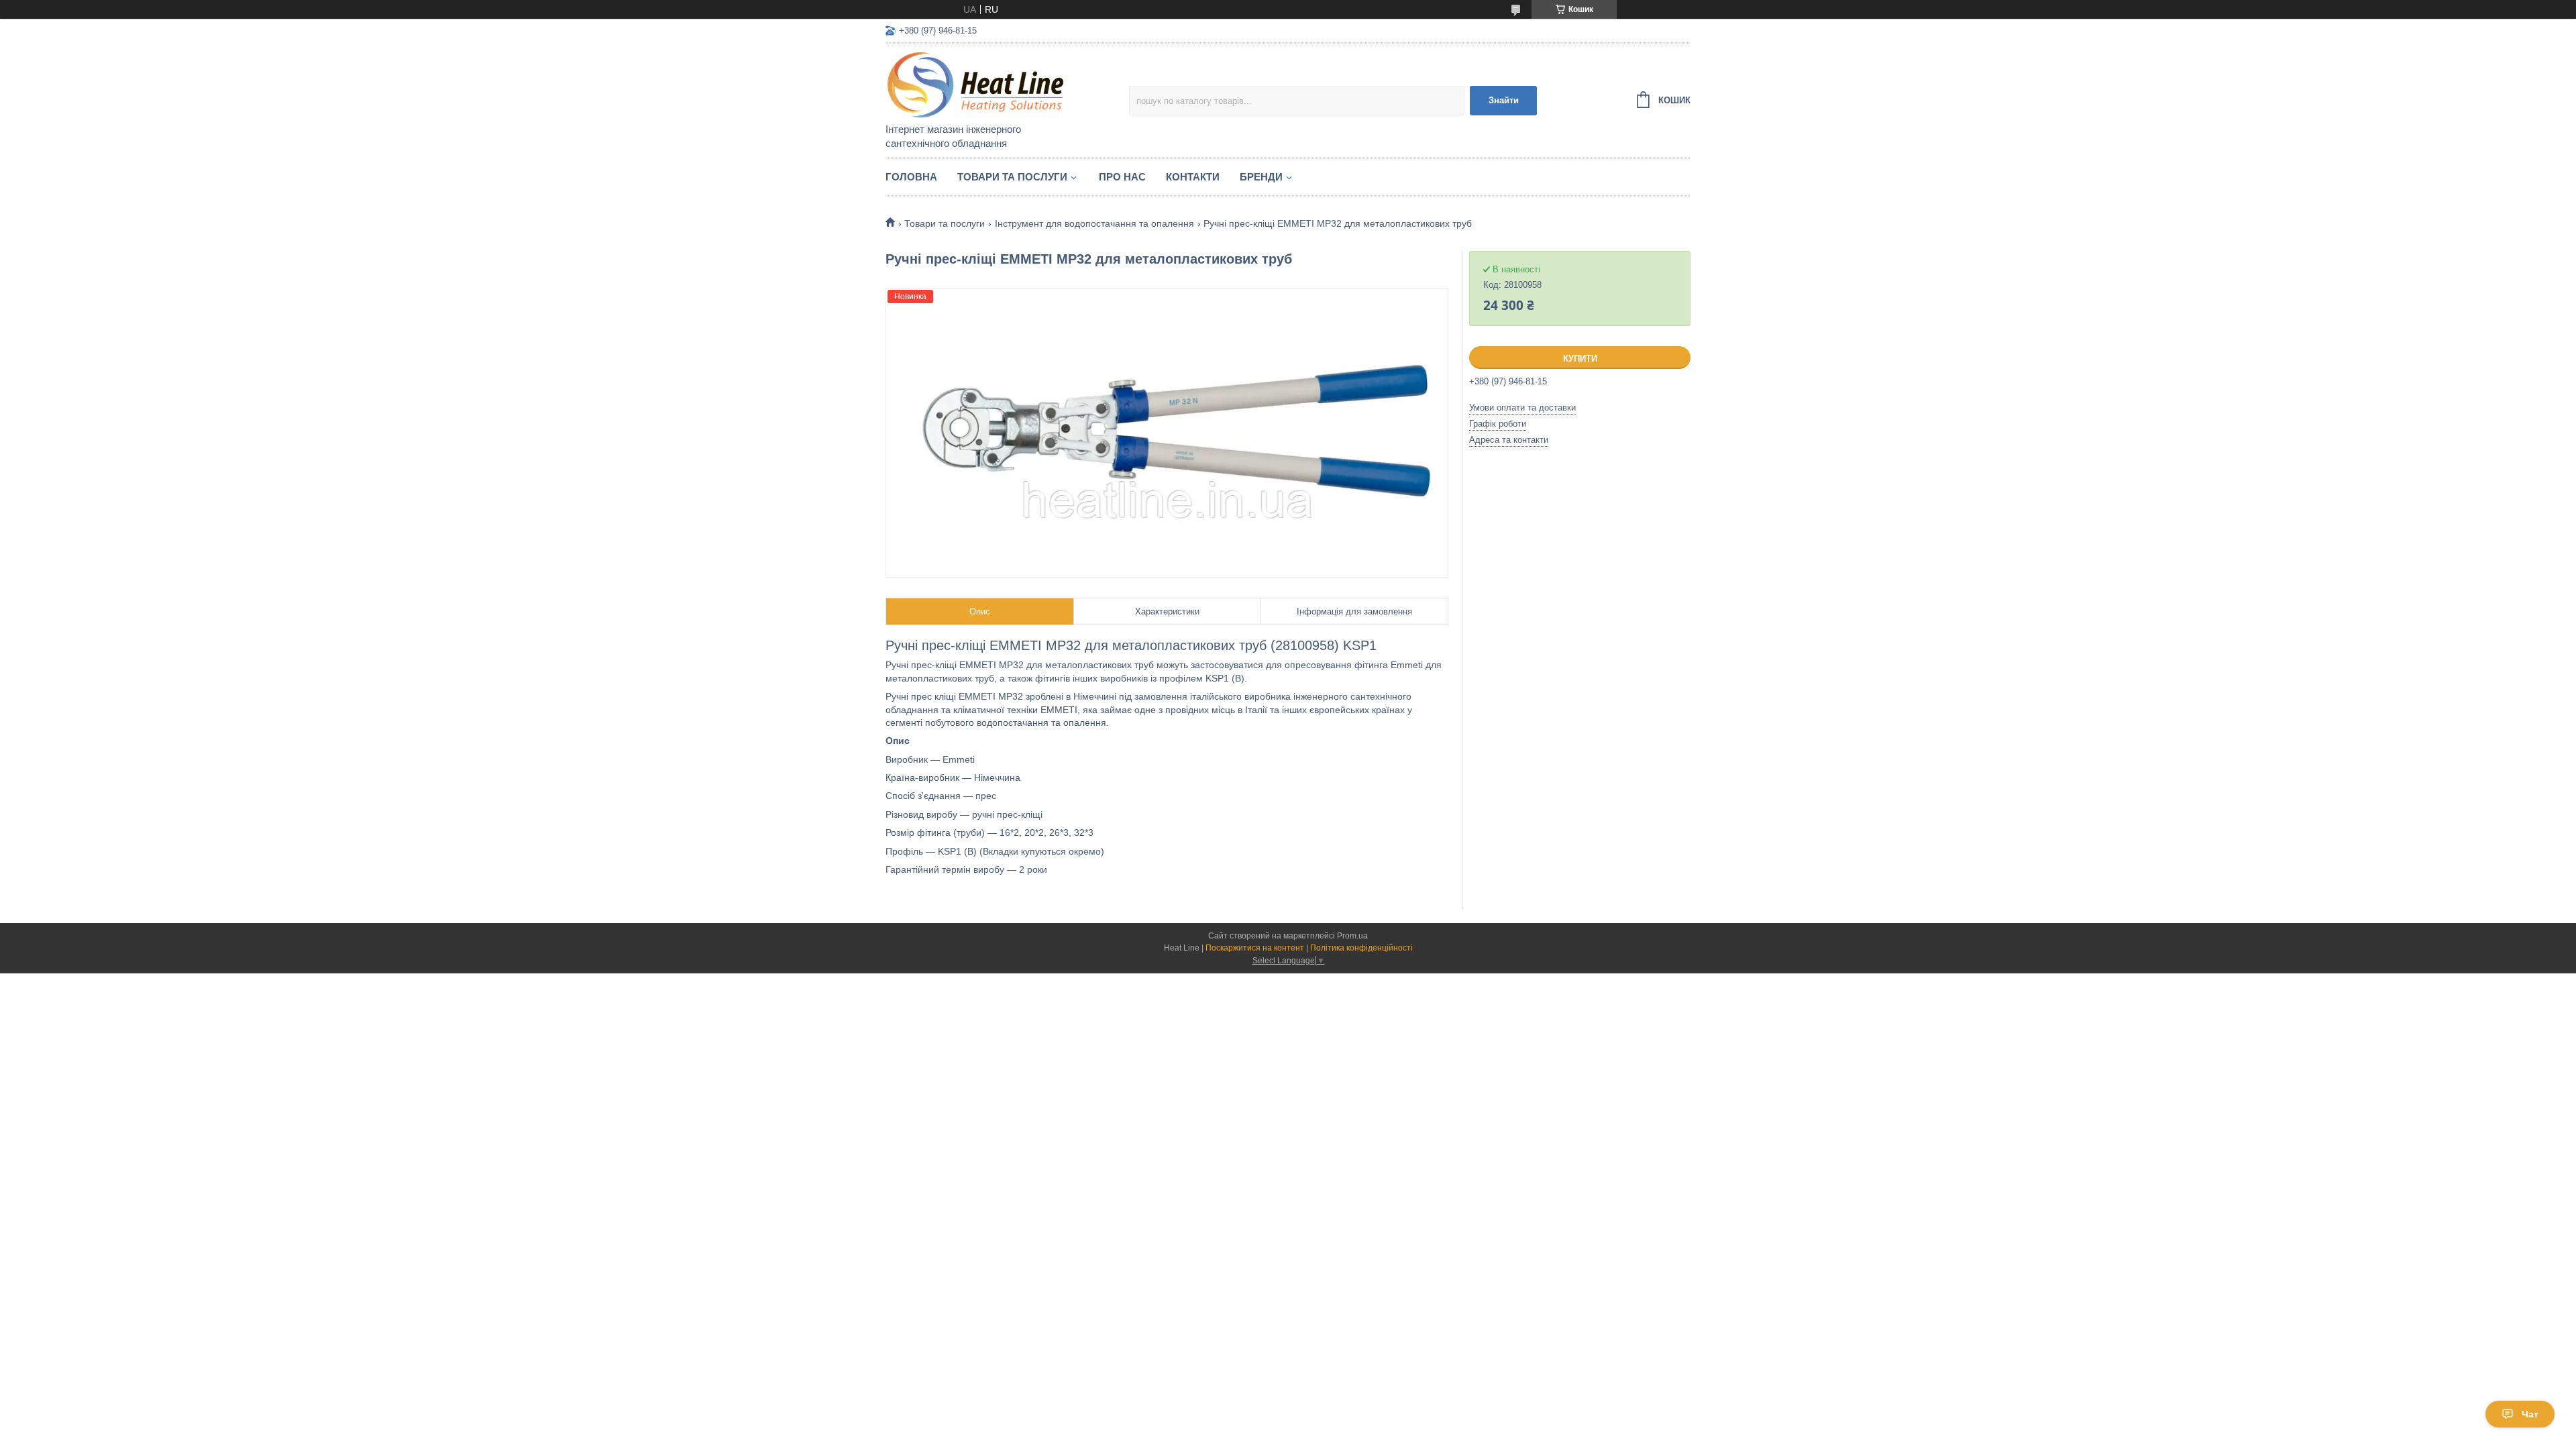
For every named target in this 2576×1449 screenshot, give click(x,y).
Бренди (1261, 177)
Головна (911, 177)
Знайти (1504, 100)
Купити (1580, 359)
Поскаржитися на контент (1255, 948)
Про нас (1122, 177)
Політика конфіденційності (1361, 948)
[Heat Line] (1003, 85)
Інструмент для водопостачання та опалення (1094, 223)
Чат (2530, 1414)
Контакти (1193, 177)
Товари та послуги (1012, 177)
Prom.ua (1352, 936)
